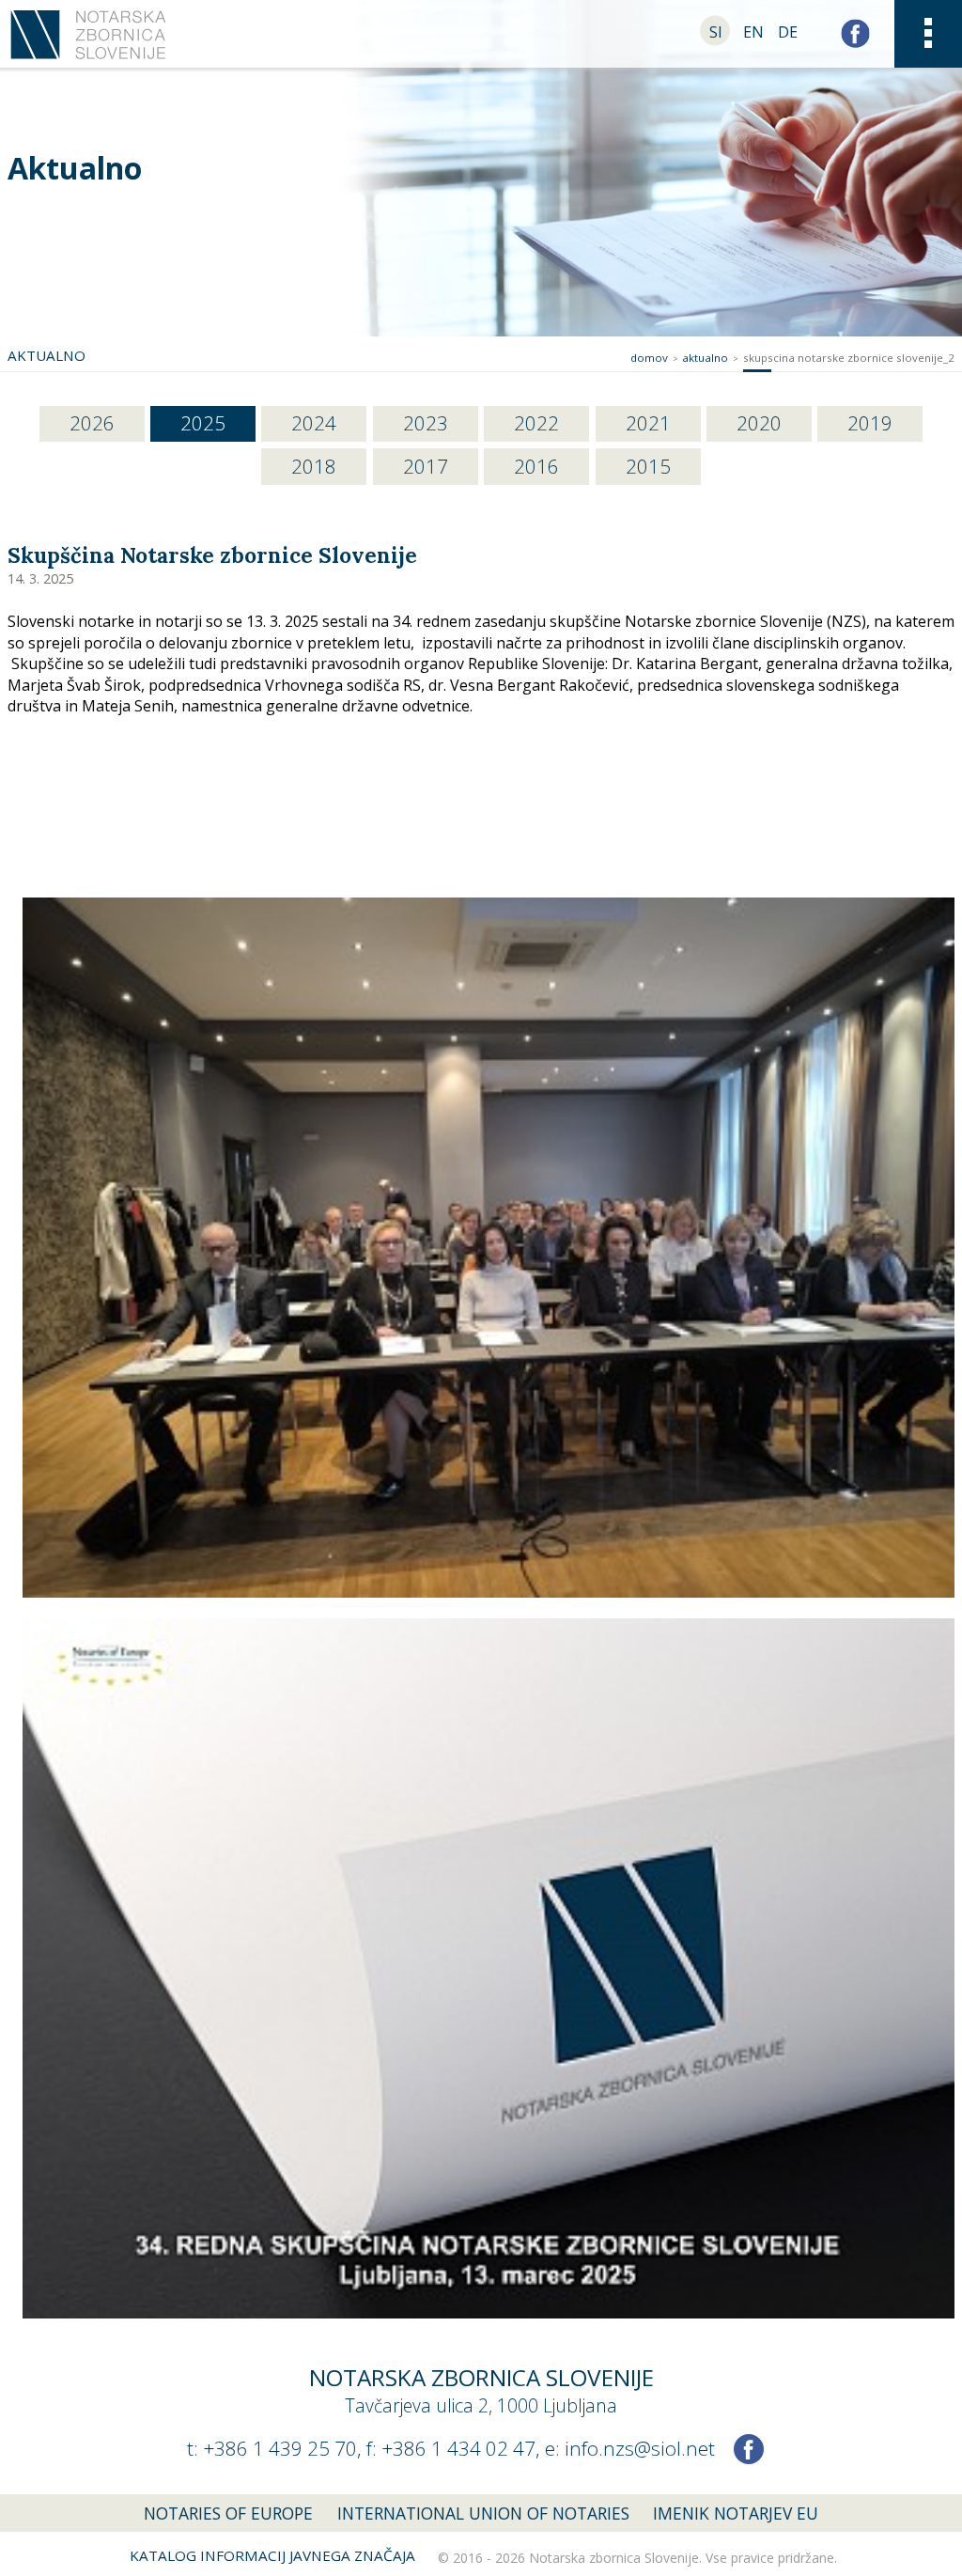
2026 (92, 423)
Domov (649, 358)
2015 (648, 466)
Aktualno (75, 168)
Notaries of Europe (228, 2513)
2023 (426, 423)
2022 (536, 423)
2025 (203, 423)
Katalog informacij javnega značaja (272, 2555)
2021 (648, 423)
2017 (426, 466)
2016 (536, 466)
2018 (314, 466)
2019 (870, 423)
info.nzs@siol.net (640, 2448)
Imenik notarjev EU (736, 2513)
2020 (759, 423)
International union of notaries (483, 2513)
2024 (314, 423)
